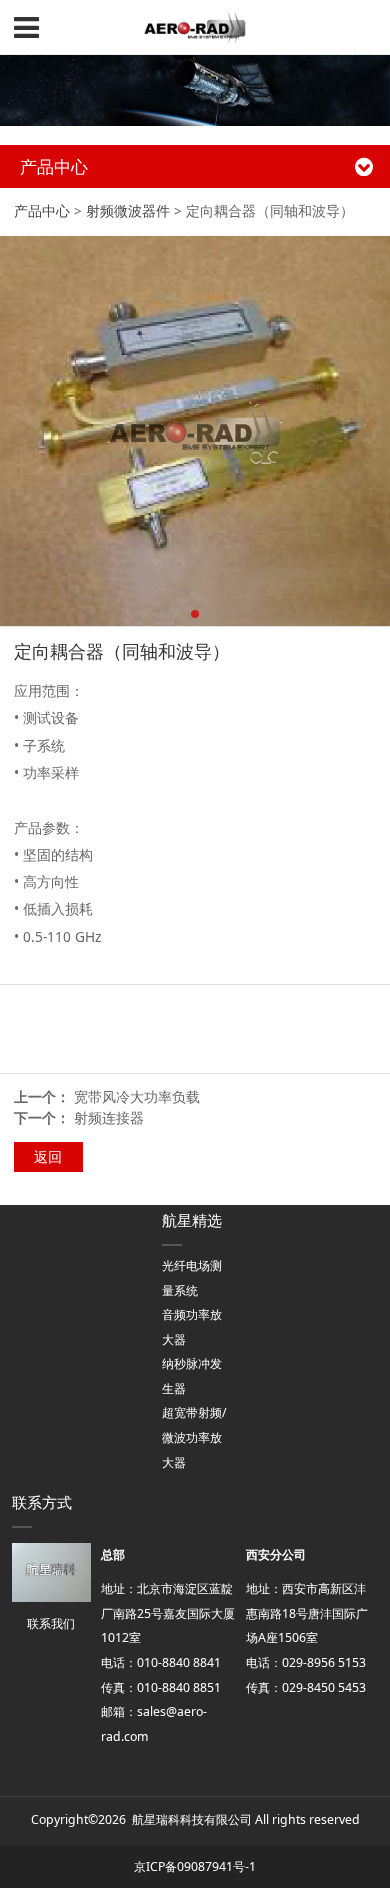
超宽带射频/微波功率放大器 (194, 1437)
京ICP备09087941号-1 (195, 1866)
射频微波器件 (128, 210)
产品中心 (42, 210)
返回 (48, 1156)
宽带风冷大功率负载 (137, 1096)
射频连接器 (109, 1117)
